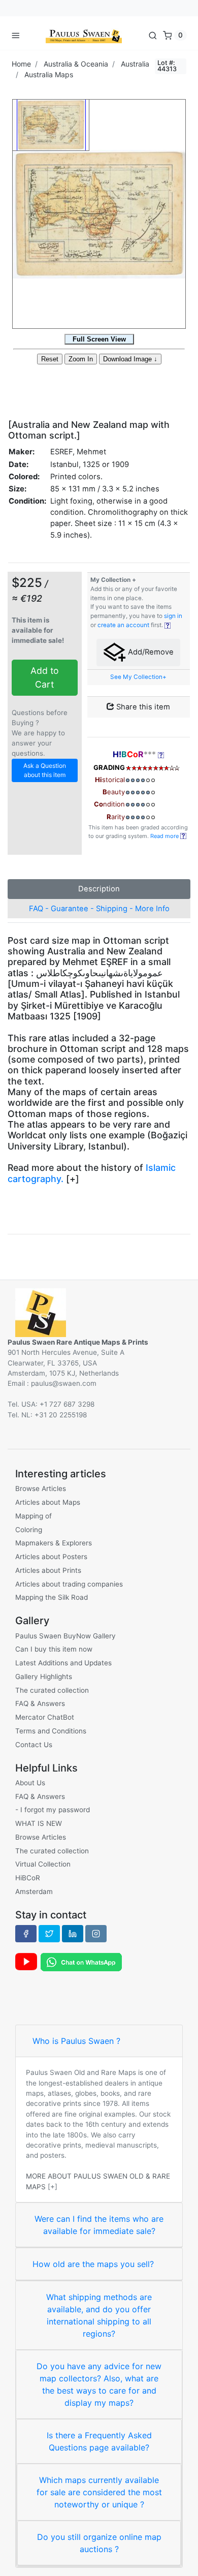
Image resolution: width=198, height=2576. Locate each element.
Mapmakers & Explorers (54, 1543)
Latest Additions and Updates (63, 1663)
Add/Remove (150, 652)
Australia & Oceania (76, 64)
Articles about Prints (48, 1570)
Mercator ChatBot (45, 1717)
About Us (30, 1783)
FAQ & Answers (40, 1703)
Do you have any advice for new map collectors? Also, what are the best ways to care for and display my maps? (99, 2384)
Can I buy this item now (54, 1649)
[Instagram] (96, 1934)
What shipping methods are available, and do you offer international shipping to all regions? (99, 2315)
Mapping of (34, 1516)
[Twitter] (49, 1934)
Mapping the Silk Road (52, 1597)
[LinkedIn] (73, 1934)
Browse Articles (41, 1488)
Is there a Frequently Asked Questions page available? (99, 2441)
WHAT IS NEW (39, 1823)
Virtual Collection (43, 1864)
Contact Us (34, 1745)
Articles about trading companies (69, 1584)
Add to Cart (45, 677)
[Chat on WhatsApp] (81, 1961)
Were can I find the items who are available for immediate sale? (99, 2225)
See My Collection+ (138, 677)
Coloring (29, 1530)
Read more (165, 836)
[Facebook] (26, 1934)
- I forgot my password (53, 1810)
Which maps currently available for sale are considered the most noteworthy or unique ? (99, 2492)
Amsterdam (34, 1891)
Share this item (142, 707)
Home (21, 64)
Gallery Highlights (44, 1677)
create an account (123, 625)
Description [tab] (99, 889)
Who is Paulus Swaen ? (76, 2041)
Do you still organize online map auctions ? (99, 2543)
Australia (135, 64)
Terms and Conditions (51, 1731)
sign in (173, 616)
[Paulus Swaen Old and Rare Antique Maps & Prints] (84, 35)
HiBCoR (28, 1878)
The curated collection (52, 1690)
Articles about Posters (51, 1557)
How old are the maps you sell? (93, 2264)
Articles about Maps (48, 1502)
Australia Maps (49, 74)
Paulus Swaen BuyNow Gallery (65, 1636)
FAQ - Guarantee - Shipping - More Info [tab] (99, 909)
